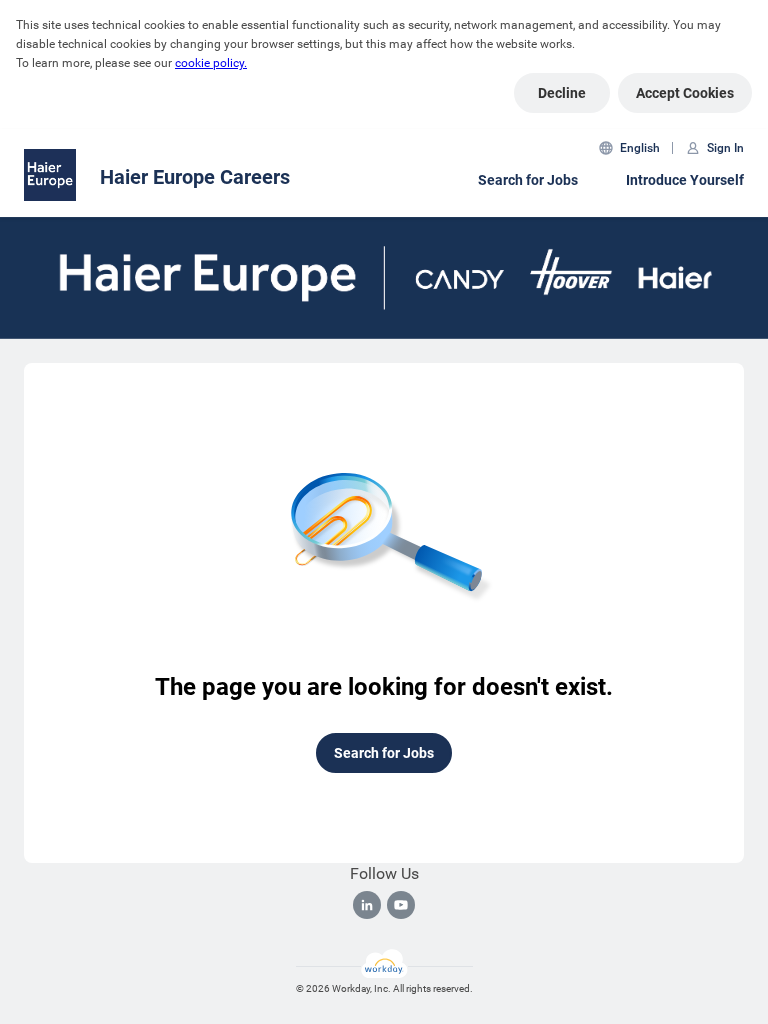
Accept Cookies (685, 93)
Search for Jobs (528, 180)
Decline (562, 93)
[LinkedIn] (367, 905)
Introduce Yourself (685, 180)
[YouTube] (401, 905)
